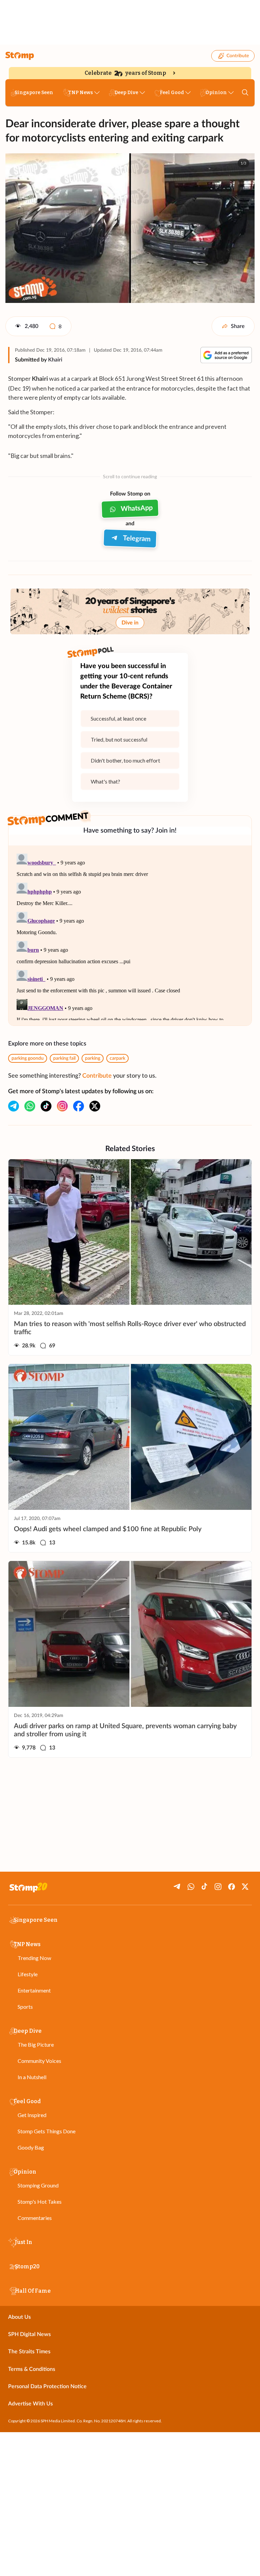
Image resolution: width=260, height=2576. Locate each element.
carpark (117, 1058)
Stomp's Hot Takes (40, 2201)
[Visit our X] (95, 1106)
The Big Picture (36, 2044)
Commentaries (35, 2218)
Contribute (238, 56)
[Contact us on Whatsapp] (30, 1106)
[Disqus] (130, 935)
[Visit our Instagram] (62, 1106)
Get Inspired (32, 2115)
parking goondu (28, 1058)
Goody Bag (31, 2147)
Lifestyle (28, 1974)
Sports (25, 2007)
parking (93, 1058)
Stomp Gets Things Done (47, 2131)
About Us (19, 2317)
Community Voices (39, 2061)
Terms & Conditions (32, 2369)
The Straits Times (29, 2352)
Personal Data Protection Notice (47, 2386)
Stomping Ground (38, 2185)
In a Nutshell (32, 2077)
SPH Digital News (29, 2334)
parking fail (64, 1058)
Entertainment (34, 1990)
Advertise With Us (30, 2404)
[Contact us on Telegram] (14, 1106)
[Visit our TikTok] (46, 1106)
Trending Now (34, 1958)
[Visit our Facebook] (79, 1106)
